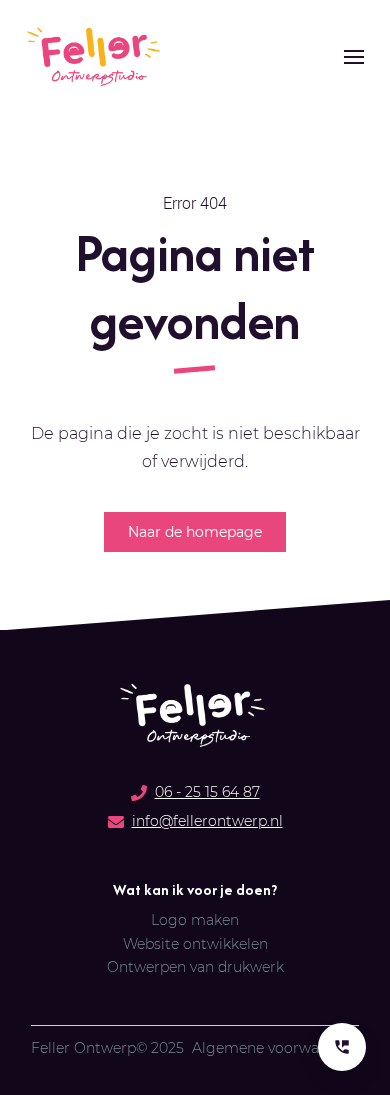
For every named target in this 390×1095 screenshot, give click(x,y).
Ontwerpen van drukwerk (195, 967)
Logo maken (195, 920)
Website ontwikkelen (195, 944)
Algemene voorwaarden (275, 1048)
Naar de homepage (195, 532)
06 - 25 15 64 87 (207, 792)
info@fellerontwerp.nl (207, 821)
